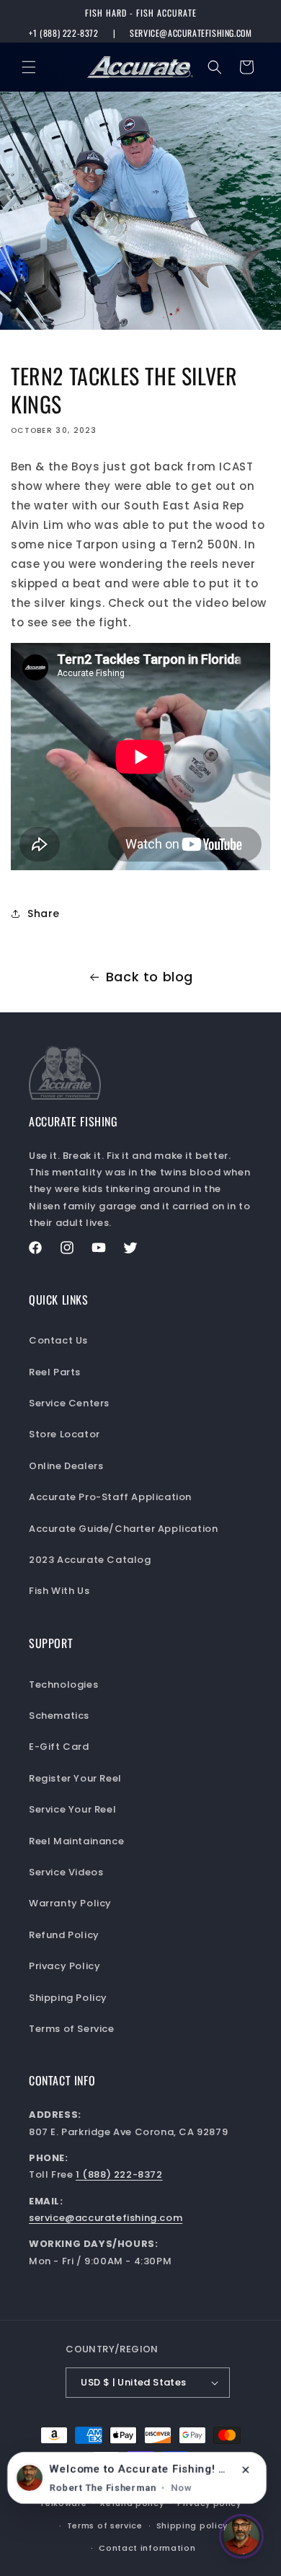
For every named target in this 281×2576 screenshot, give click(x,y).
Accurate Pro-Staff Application (110, 1497)
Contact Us (58, 1340)
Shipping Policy (68, 1998)
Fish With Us (59, 1591)
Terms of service (105, 2525)
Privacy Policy (64, 1966)
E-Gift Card (59, 1747)
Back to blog (150, 977)
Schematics (59, 1716)
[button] (29, 67)
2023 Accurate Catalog (90, 1560)
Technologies (63, 1685)
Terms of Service (72, 2029)
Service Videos (66, 1872)
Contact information (147, 2548)
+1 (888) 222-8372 (63, 33)
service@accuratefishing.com (191, 33)
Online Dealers (66, 1466)
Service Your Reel (72, 1809)
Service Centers (69, 1403)
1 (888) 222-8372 (119, 2174)
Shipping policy (192, 2525)
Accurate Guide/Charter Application (123, 1529)
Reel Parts (55, 1372)
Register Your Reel (75, 1778)
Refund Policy (64, 1935)
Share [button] (44, 914)
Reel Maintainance (76, 1841)
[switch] (241, 2536)
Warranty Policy (70, 1903)
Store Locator (64, 1434)
